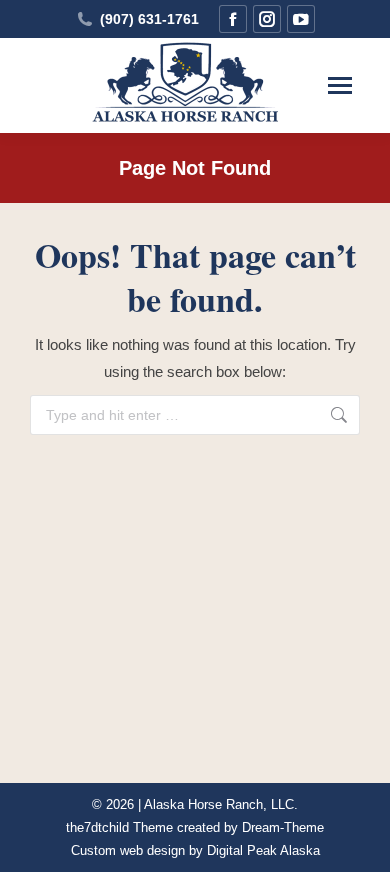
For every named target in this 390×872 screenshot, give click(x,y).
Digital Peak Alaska (263, 850)
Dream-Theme (283, 827)
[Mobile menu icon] (340, 85)
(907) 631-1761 (149, 19)
